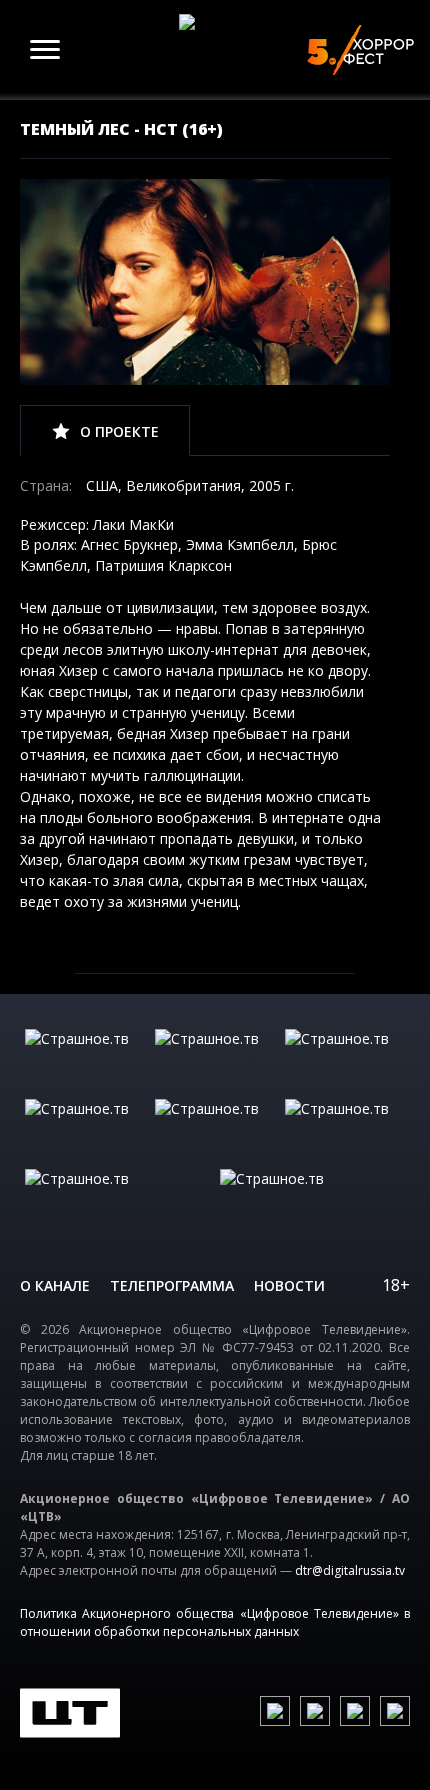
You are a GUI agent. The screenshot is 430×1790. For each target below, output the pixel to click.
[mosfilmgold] (85, 1129)
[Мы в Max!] (395, 1711)
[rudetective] (345, 1129)
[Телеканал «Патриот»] (312, 1199)
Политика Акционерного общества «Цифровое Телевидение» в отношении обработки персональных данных (215, 1622)
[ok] (315, 1711)
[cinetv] (85, 1059)
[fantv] (345, 1059)
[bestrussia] (215, 1059)
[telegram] (355, 1711)
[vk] (275, 1711)
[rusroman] (117, 1199)
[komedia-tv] (215, 1129)
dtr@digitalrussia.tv (350, 1570)
